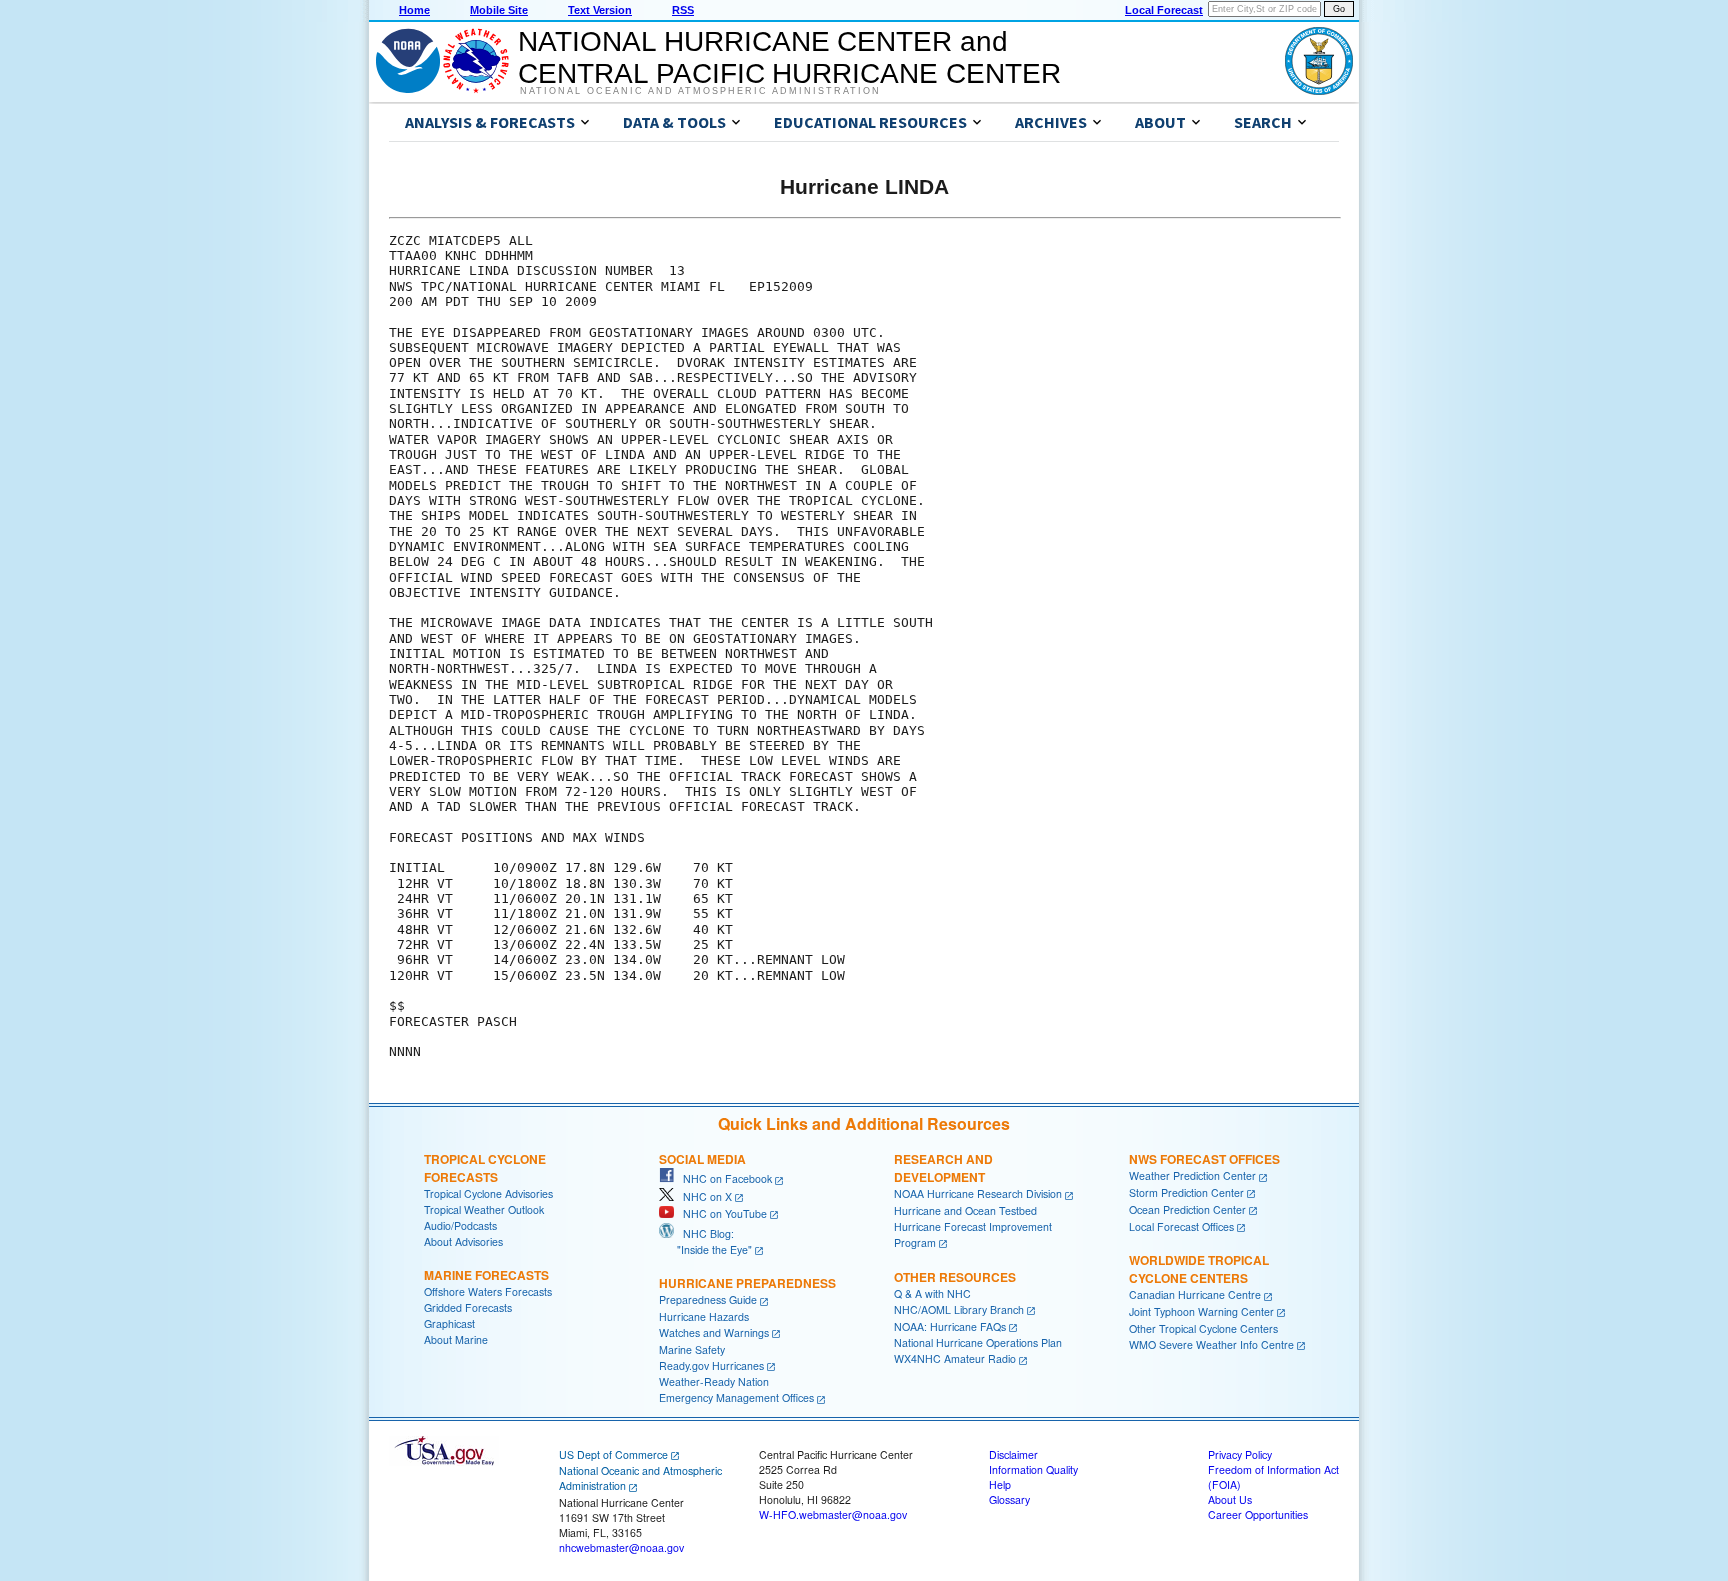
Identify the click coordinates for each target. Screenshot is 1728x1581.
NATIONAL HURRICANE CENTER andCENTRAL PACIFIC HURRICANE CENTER (789, 57)
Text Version (600, 10)
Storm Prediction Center (1186, 1192)
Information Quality (1033, 1469)
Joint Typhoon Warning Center (1201, 1311)
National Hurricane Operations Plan (978, 1342)
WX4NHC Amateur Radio (955, 1358)
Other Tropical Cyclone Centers (1203, 1328)
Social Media (702, 1159)
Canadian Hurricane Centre (1195, 1294)
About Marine (456, 1339)
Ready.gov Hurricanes (711, 1365)
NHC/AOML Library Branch (959, 1309)
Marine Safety (692, 1349)
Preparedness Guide (708, 1299)
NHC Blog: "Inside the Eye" (705, 1241)
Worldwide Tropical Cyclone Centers (1199, 1269)
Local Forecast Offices (1181, 1226)
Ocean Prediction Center (1187, 1209)
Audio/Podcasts (460, 1225)
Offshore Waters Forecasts (488, 1291)
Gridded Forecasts (468, 1307)
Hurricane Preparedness (747, 1283)
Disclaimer (1013, 1454)
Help (1000, 1484)
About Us (1230, 1499)
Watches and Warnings (714, 1332)
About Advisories (463, 1241)
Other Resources (955, 1277)
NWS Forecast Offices (1204, 1159)
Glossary (1009, 1499)
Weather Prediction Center (1192, 1175)
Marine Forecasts (486, 1275)
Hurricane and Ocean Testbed (965, 1210)
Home (414, 10)
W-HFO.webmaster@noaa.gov (833, 1514)
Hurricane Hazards (704, 1316)
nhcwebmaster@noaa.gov (621, 1547)
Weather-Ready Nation (714, 1381)
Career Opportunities (1258, 1514)
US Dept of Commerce (613, 1454)
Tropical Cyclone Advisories (488, 1193)
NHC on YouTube (720, 1213)
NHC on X (703, 1196)
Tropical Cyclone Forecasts (485, 1168)
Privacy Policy (1240, 1454)
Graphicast (449, 1323)
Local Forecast (1164, 10)
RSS (683, 10)
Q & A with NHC (932, 1293)
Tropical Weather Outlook (484, 1209)
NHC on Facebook (723, 1178)
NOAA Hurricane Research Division (978, 1193)
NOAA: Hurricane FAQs (950, 1326)
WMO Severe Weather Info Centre (1211, 1344)
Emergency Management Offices (736, 1397)
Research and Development (943, 1168)
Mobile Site (499, 10)
